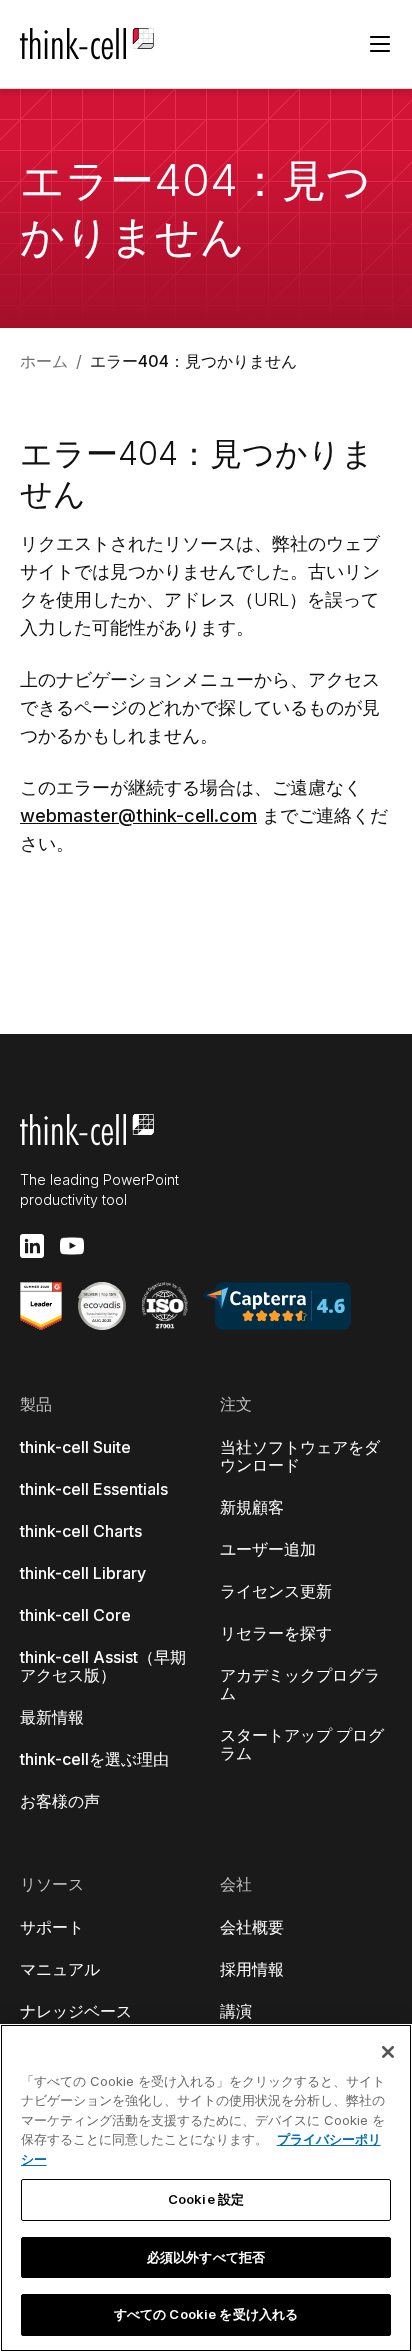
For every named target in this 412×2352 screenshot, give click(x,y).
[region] (206, 2188)
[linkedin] (32, 1246)
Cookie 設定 (206, 2199)
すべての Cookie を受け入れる (206, 2314)
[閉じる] (388, 2052)
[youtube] (72, 1246)
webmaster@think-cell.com (138, 815)
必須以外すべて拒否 (206, 2257)
